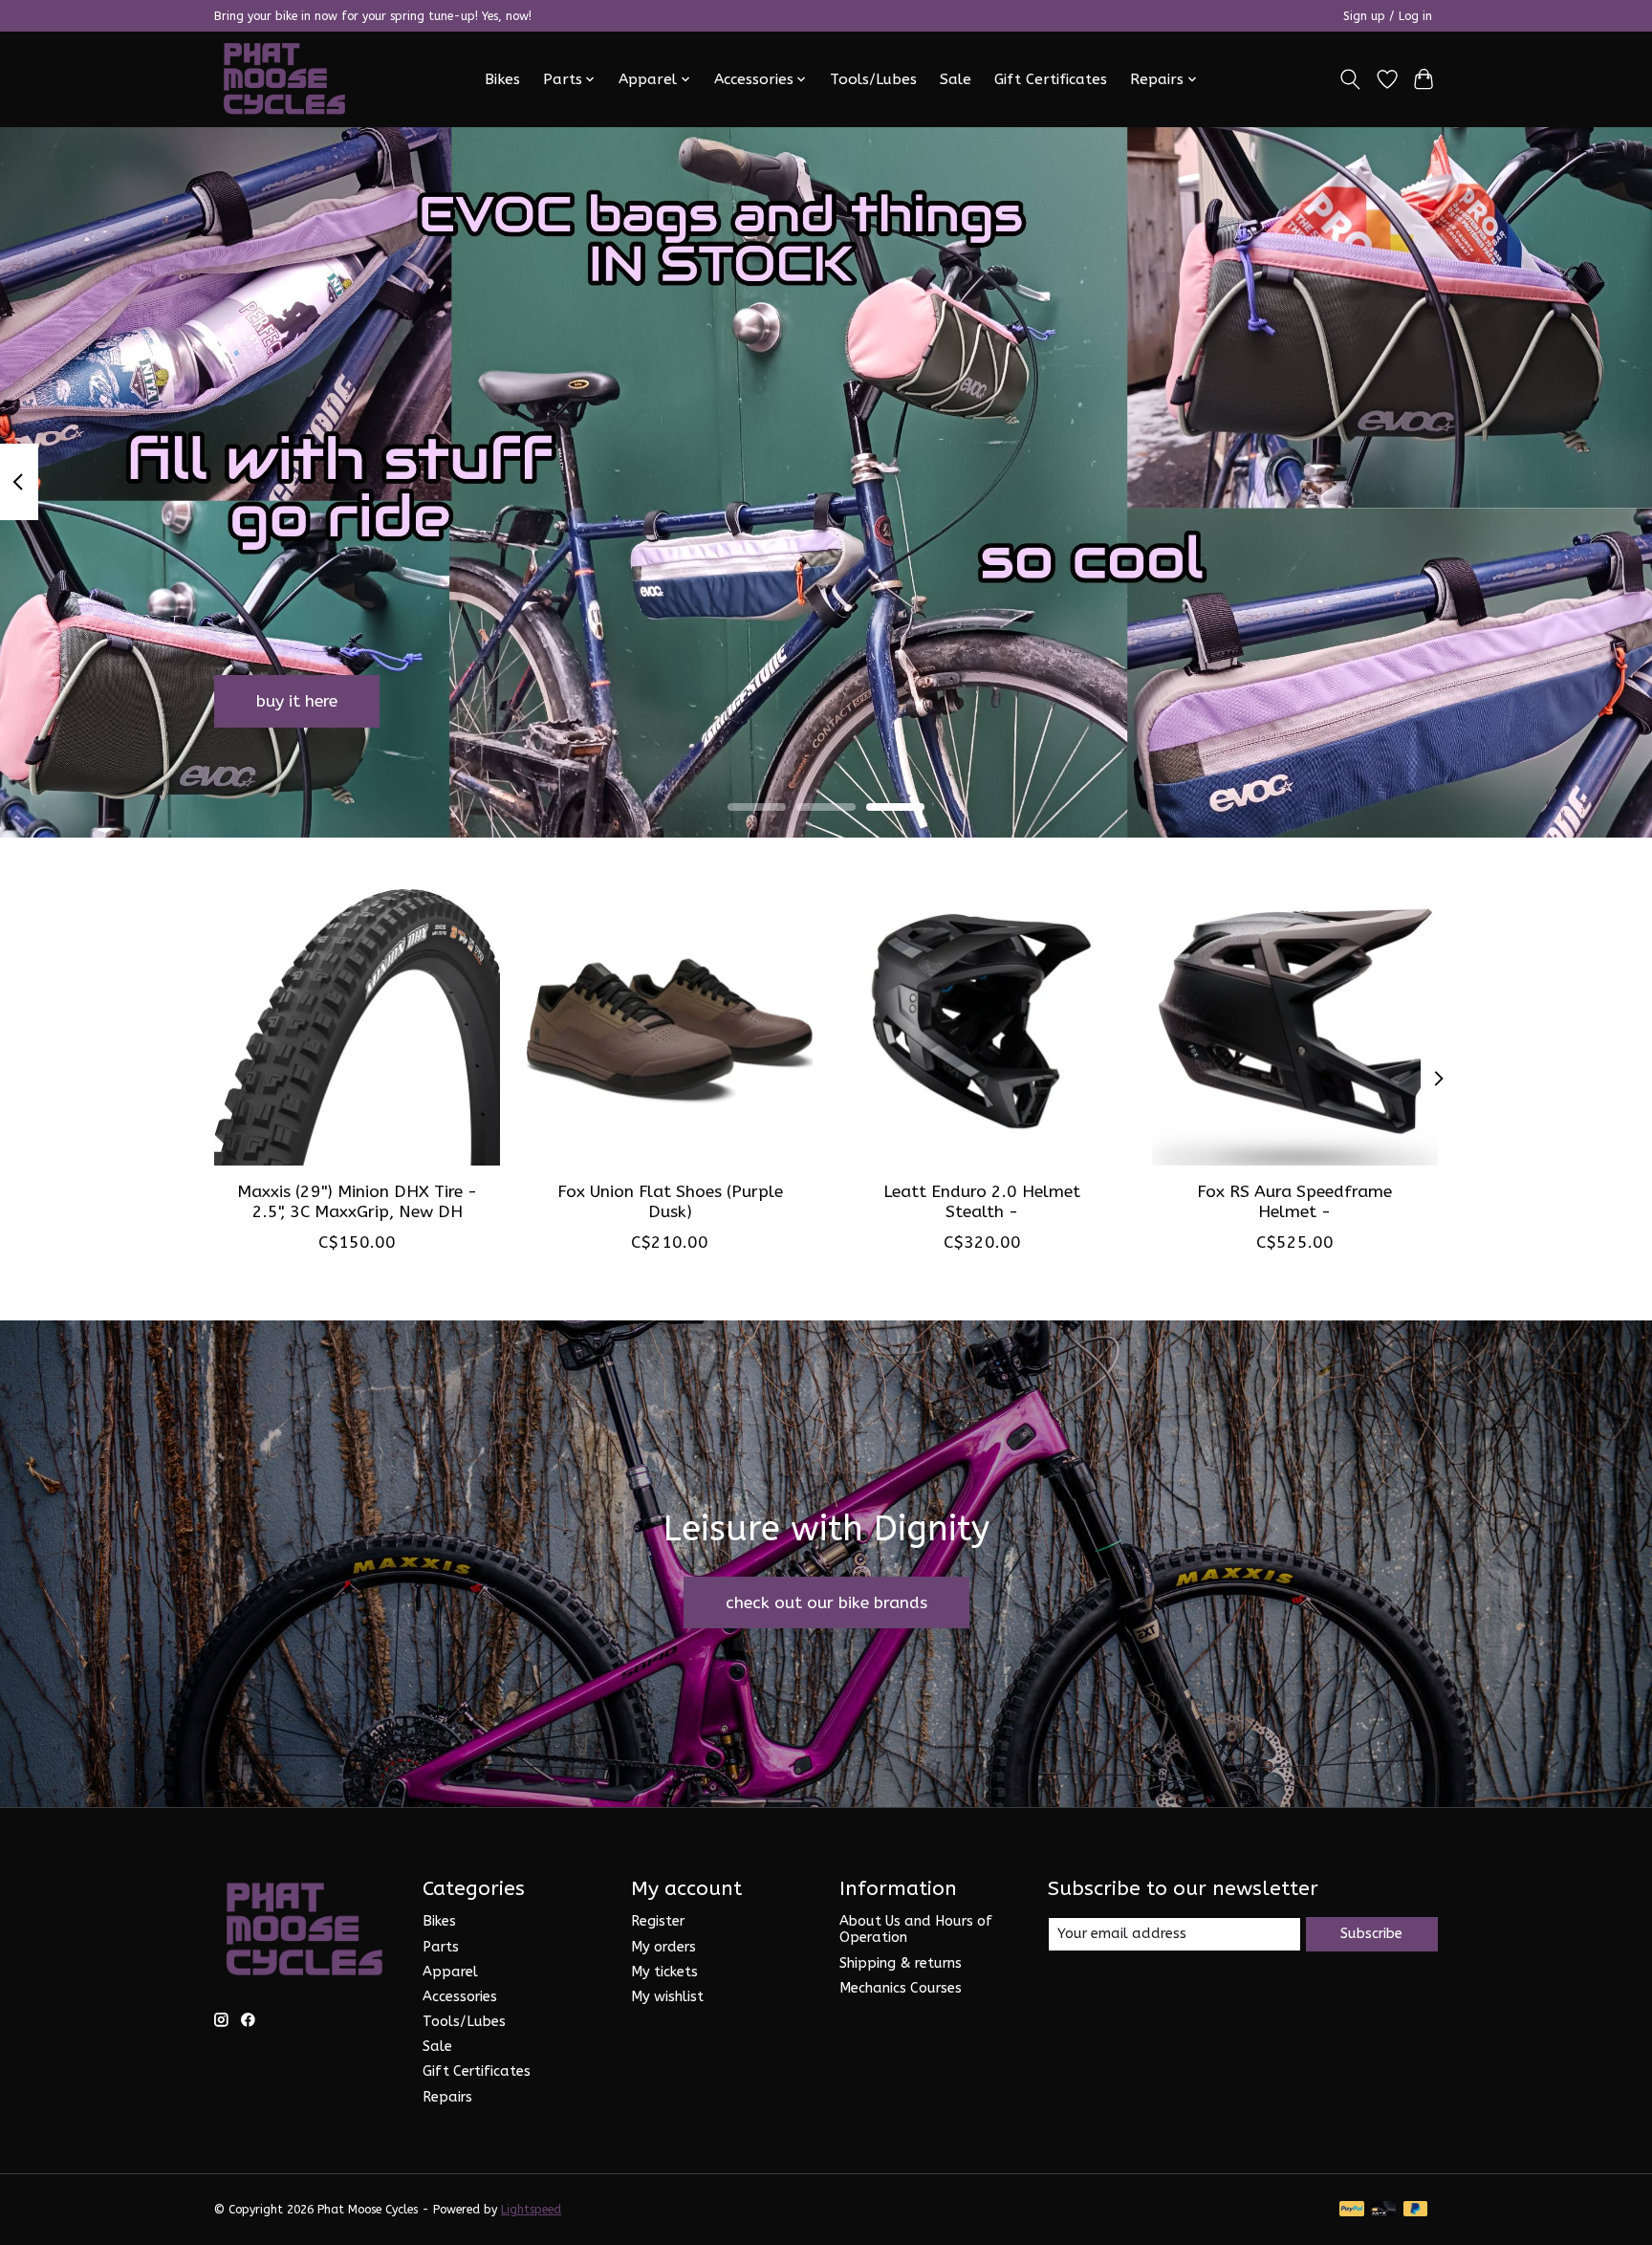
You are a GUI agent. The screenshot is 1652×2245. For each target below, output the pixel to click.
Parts (441, 1947)
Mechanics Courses (901, 1988)
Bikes (502, 79)
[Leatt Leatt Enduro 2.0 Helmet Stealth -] (982, 1023)
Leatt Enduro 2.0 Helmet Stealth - (982, 1201)
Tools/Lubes (873, 79)
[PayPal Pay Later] (1416, 2210)
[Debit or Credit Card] (1383, 2210)
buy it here (297, 700)
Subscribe (1371, 1934)
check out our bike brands (826, 1603)
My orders (663, 1947)
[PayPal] (1352, 2210)
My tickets (664, 1972)
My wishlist (667, 1997)
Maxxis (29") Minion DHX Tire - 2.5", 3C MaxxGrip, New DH (357, 1201)
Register (658, 1921)
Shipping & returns (901, 1963)
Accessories (460, 1997)
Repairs (447, 2097)
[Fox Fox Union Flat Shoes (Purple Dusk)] (670, 1023)
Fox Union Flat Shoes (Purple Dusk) (670, 1201)
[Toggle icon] (1350, 79)
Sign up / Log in (1388, 16)
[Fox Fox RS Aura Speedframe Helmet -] (1295, 1023)
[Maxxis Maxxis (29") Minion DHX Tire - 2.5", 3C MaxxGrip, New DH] (357, 1023)
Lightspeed (531, 2210)
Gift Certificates (1051, 79)
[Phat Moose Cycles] (285, 79)
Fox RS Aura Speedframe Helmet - (1294, 1201)
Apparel (450, 1972)
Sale (956, 79)
